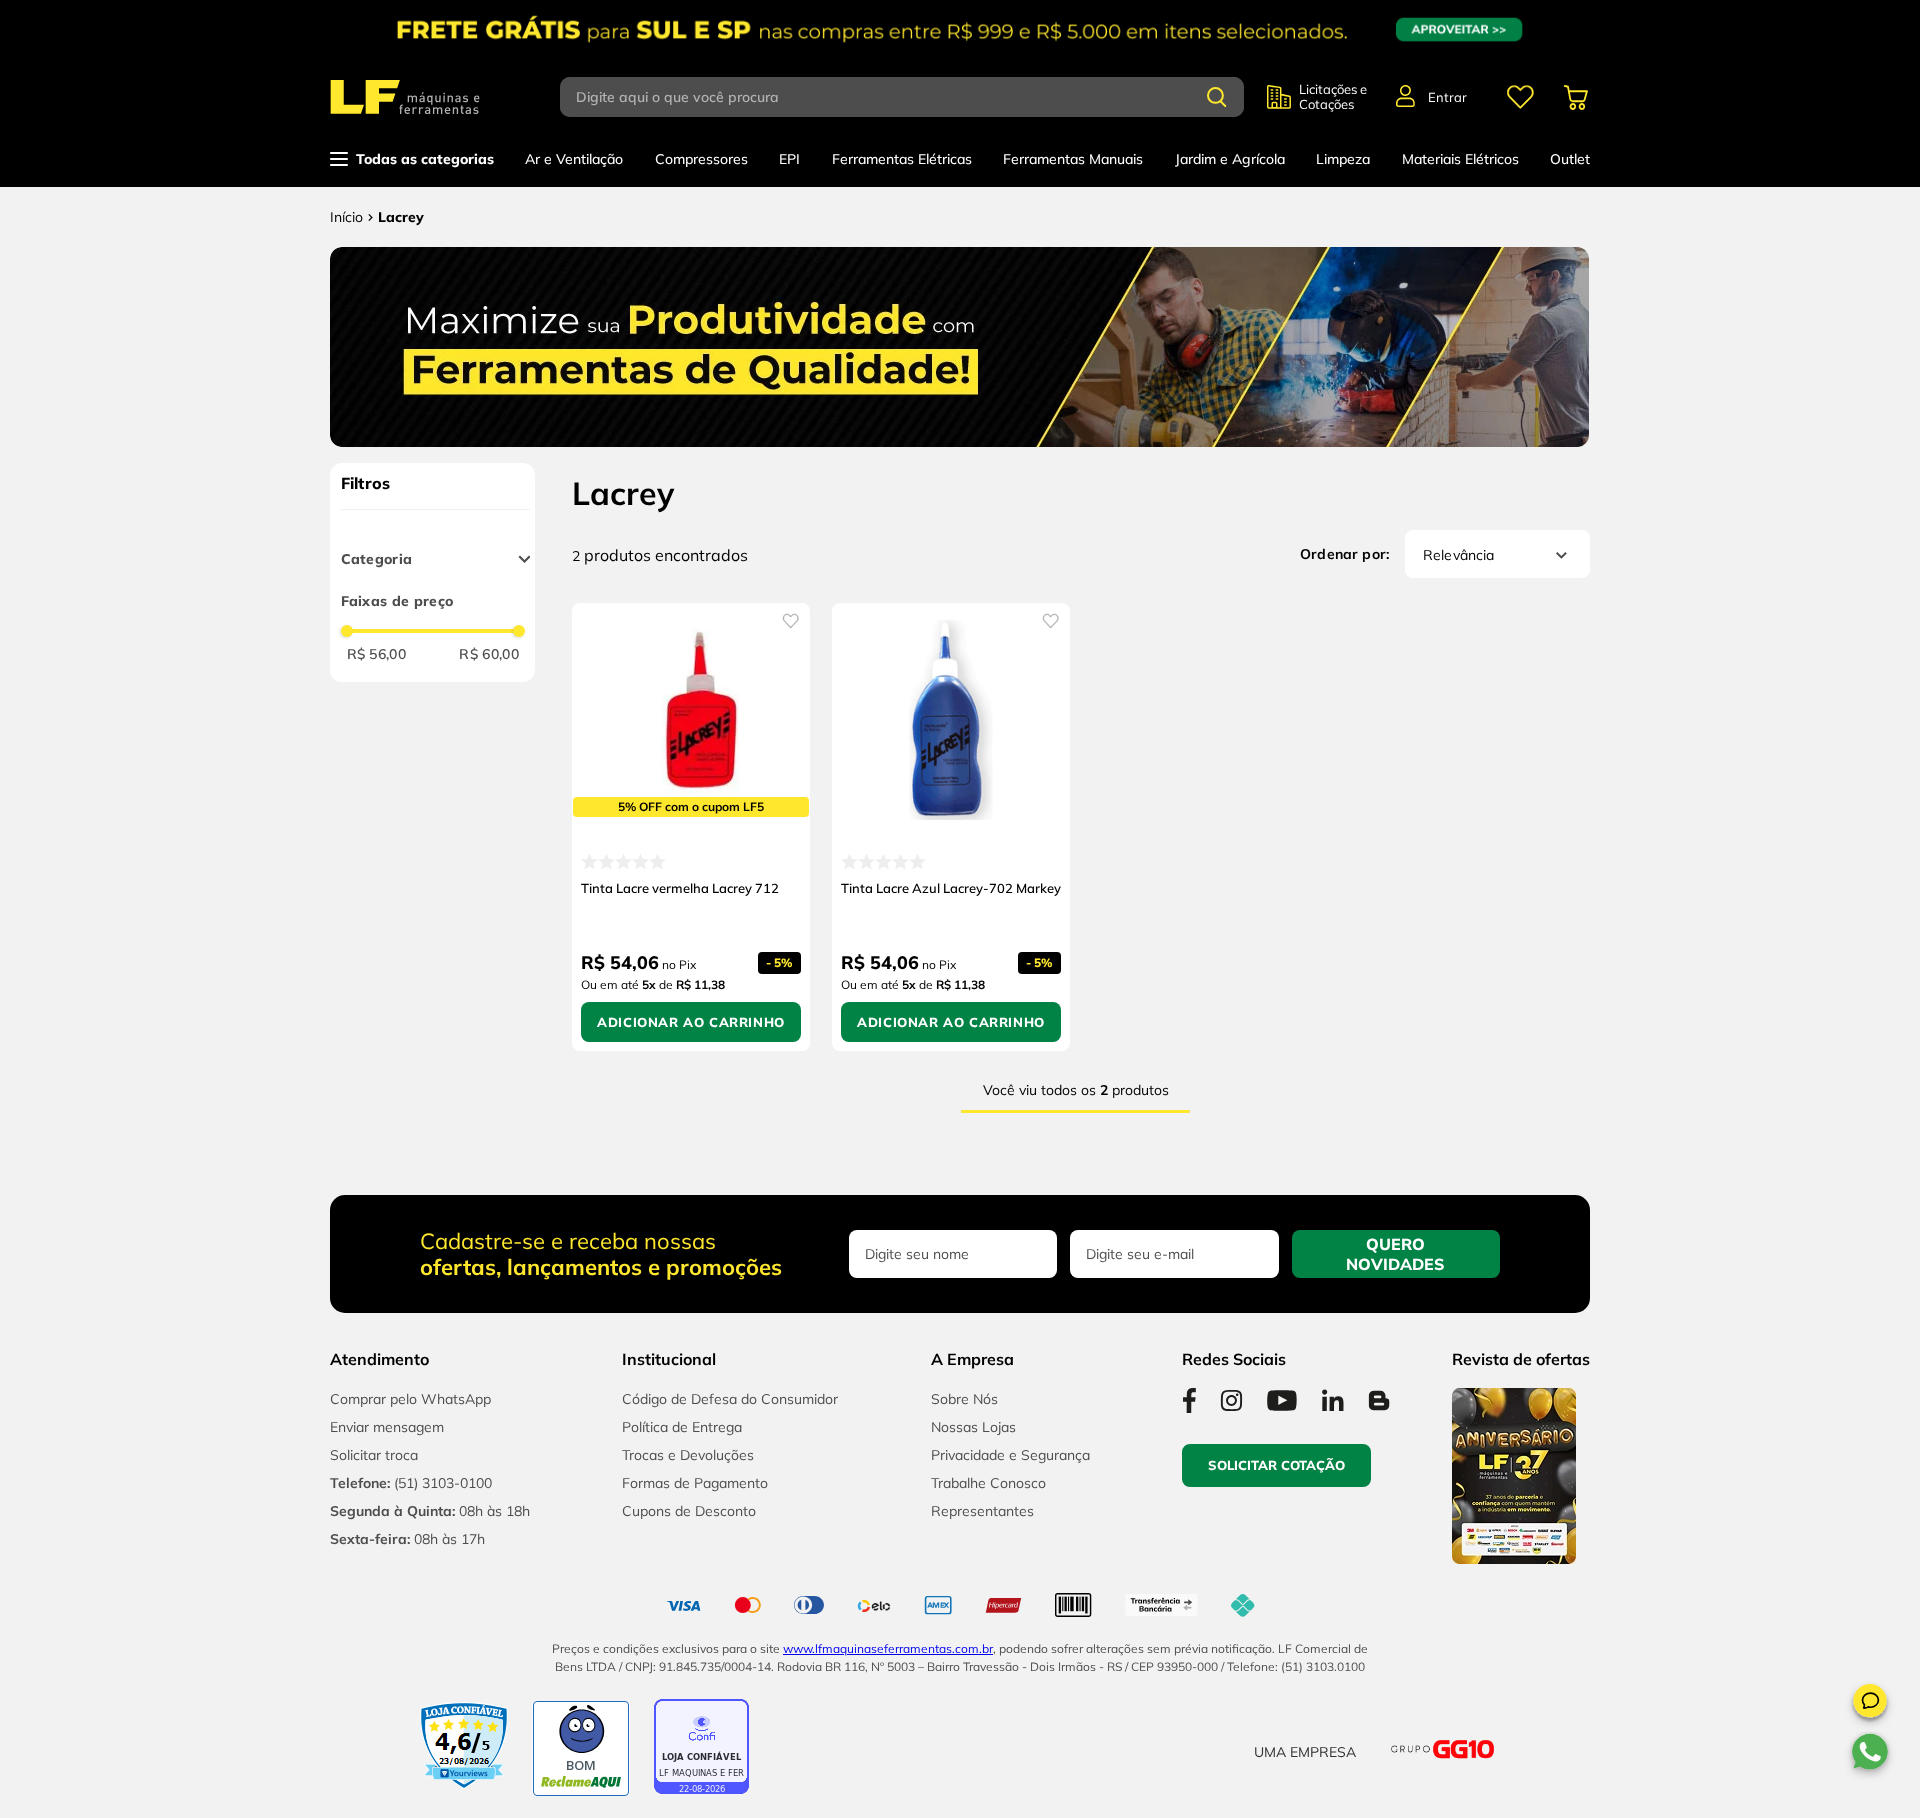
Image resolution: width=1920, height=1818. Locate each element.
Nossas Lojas (973, 1427)
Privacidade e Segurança (1010, 1455)
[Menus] (1520, 97)
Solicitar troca (374, 1455)
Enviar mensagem (387, 1427)
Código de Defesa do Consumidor (730, 1399)
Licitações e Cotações (1333, 97)
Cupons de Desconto (689, 1511)
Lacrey (401, 217)
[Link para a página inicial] (346, 217)
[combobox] (913, 97)
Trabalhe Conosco (988, 1483)
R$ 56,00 (377, 654)
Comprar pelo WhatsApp (410, 1399)
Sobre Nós (964, 1399)
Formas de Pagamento (695, 1483)
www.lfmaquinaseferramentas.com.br (888, 1648)
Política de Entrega (682, 1427)
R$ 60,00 (489, 654)
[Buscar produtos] (1217, 97)
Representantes (982, 1511)
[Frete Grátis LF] (960, 29)
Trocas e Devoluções (688, 1455)
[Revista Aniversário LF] (1514, 1558)
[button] (1870, 1704)
